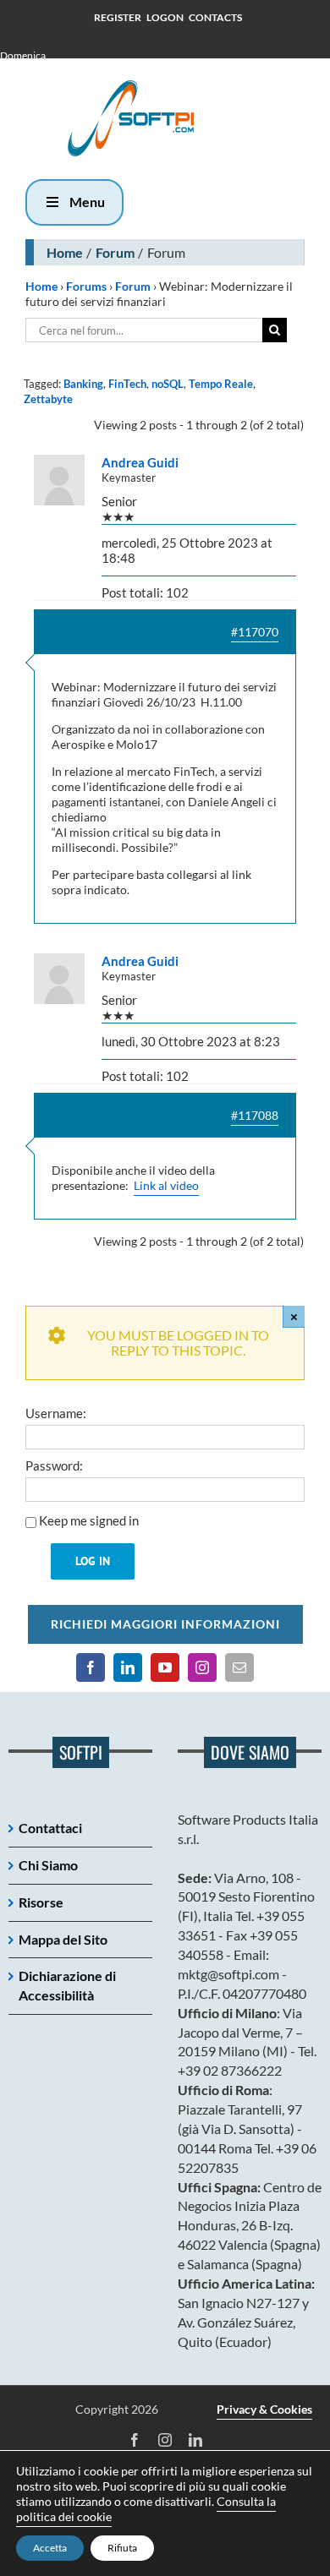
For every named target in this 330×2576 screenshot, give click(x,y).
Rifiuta (122, 2548)
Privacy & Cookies (264, 2409)
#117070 (255, 632)
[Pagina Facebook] (91, 1667)
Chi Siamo (48, 1865)
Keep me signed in (89, 1520)
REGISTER (118, 17)
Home (65, 252)
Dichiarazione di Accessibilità (67, 1985)
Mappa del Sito (63, 1939)
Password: (54, 1465)
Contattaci (50, 1828)
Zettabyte (48, 399)
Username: (56, 1413)
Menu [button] (87, 202)
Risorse (41, 1902)
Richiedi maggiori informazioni (165, 1624)
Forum (115, 252)
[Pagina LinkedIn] (128, 1667)
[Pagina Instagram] (202, 1667)
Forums (86, 286)
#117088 (255, 1115)
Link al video (166, 1185)
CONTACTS (215, 17)
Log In (93, 1561)
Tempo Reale (221, 384)
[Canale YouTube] (165, 1667)
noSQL (168, 384)
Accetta (50, 2548)
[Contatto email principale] (239, 1667)
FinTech (127, 384)
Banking (83, 384)
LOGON (165, 17)
